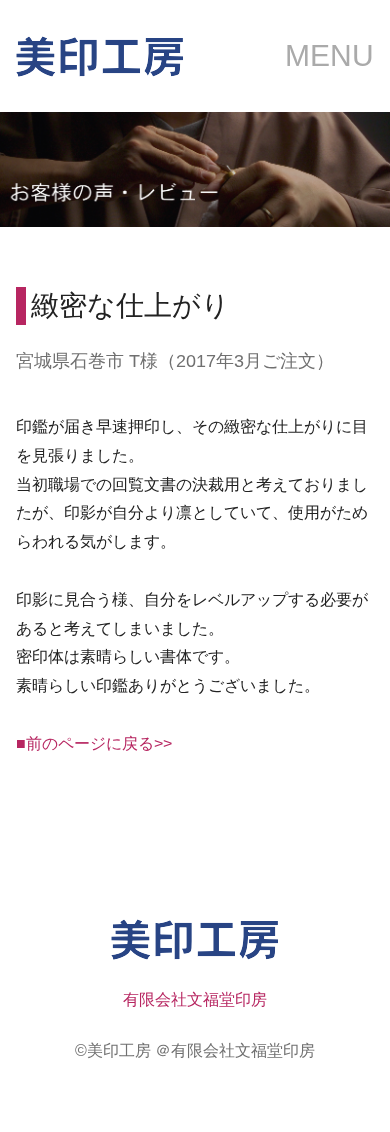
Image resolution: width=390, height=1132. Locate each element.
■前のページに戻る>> (94, 743)
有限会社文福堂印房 (195, 999)
